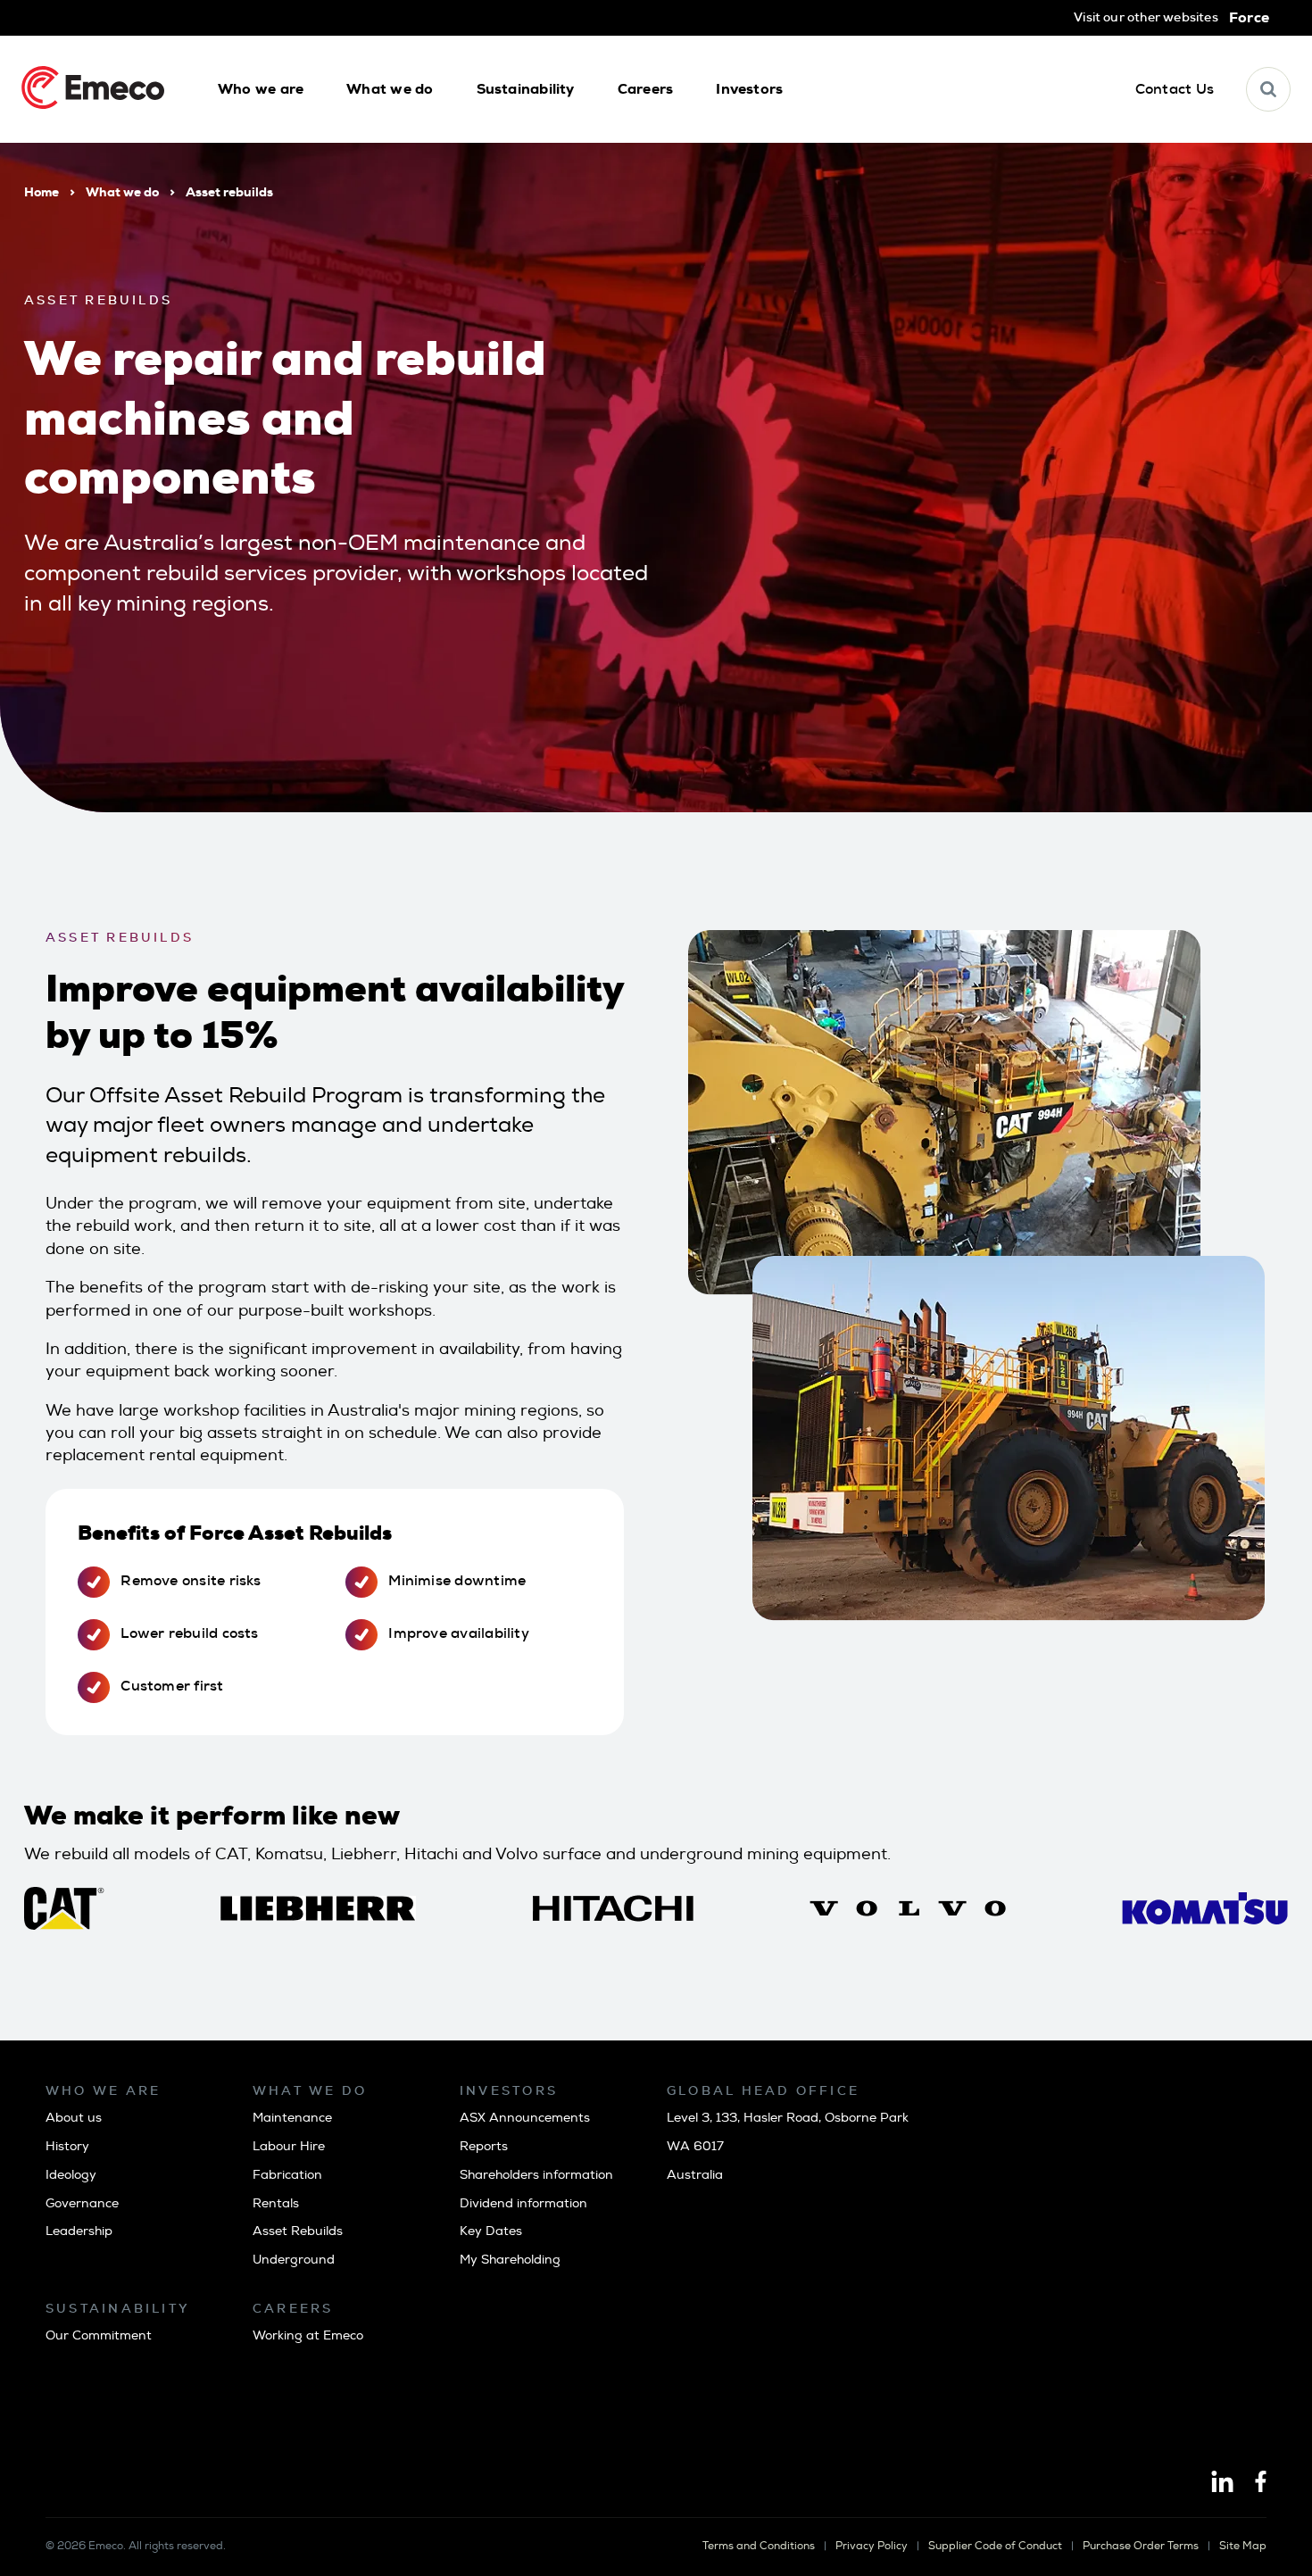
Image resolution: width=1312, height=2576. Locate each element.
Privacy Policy (872, 2546)
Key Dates (491, 2231)
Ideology (71, 2175)
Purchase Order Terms (1141, 2546)
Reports (484, 2146)
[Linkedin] (1222, 2483)
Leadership (79, 2231)
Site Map (1243, 2546)
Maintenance (292, 2118)
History (67, 2146)
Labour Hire (289, 2146)
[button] (261, 89)
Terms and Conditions (759, 2546)
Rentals (276, 2203)
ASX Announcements (525, 2118)
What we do (122, 192)
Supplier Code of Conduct (995, 2546)
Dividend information (523, 2203)
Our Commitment (99, 2335)
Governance (82, 2203)
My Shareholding (510, 2260)
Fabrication (287, 2175)
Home (42, 192)
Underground (294, 2260)
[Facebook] (1261, 2483)
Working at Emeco (308, 2335)
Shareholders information (536, 2175)
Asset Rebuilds (298, 2231)
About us (74, 2118)
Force (1249, 18)
